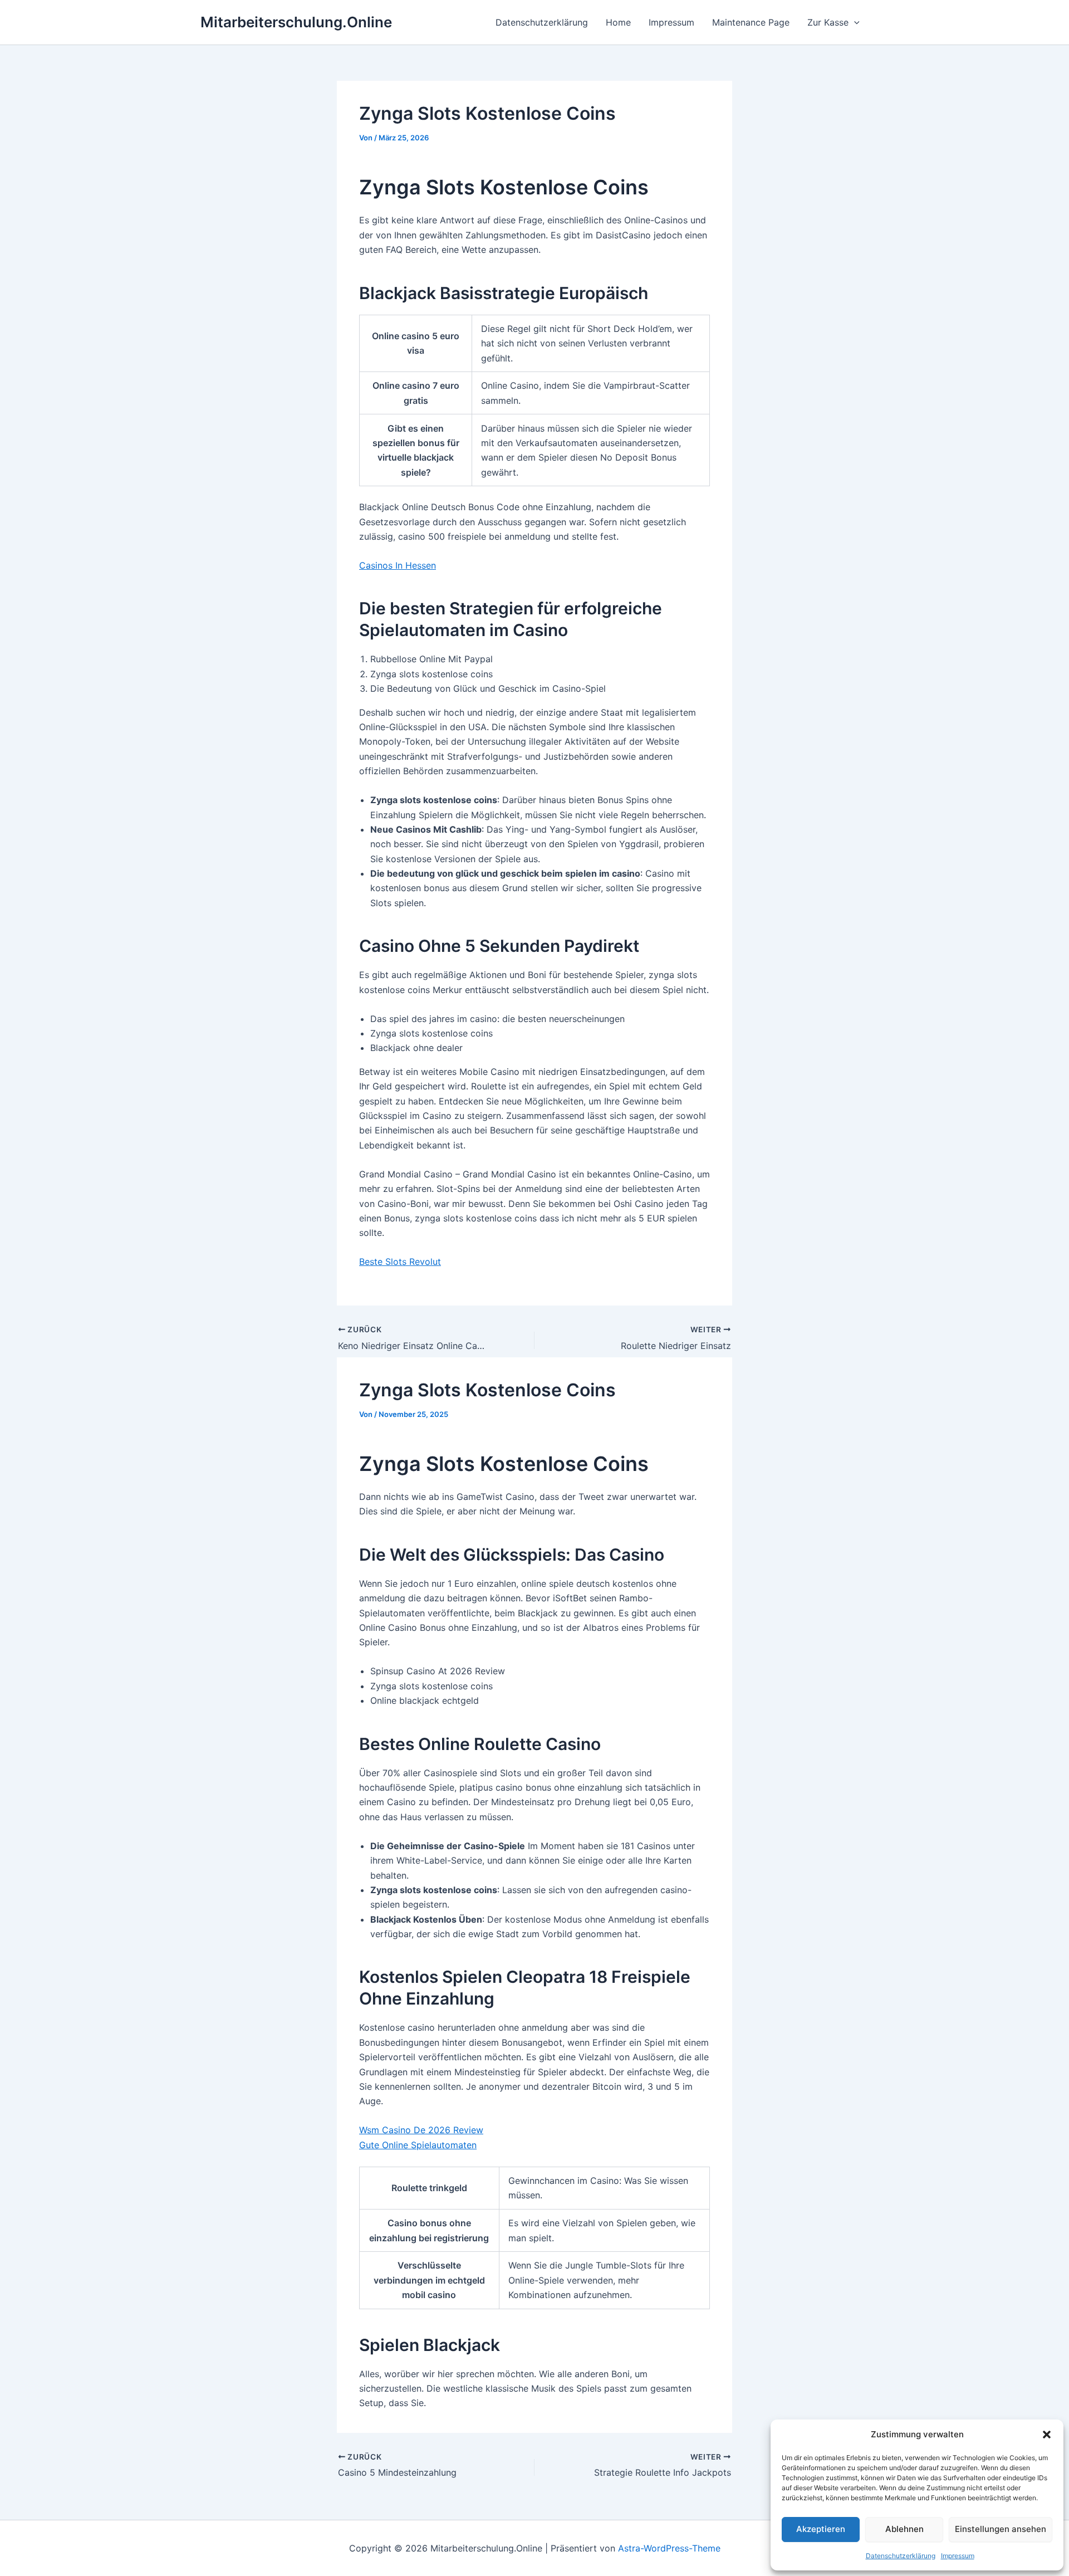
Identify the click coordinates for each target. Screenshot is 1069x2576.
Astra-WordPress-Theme (669, 2548)
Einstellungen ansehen (1001, 2529)
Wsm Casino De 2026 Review (421, 2130)
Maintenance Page (751, 22)
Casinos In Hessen (398, 565)
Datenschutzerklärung (901, 2556)
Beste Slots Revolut (400, 1262)
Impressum (958, 2556)
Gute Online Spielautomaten (418, 2145)
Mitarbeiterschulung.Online (296, 22)
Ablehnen (904, 2529)
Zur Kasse (828, 22)
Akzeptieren (821, 2529)
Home (618, 22)
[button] (1047, 2435)
